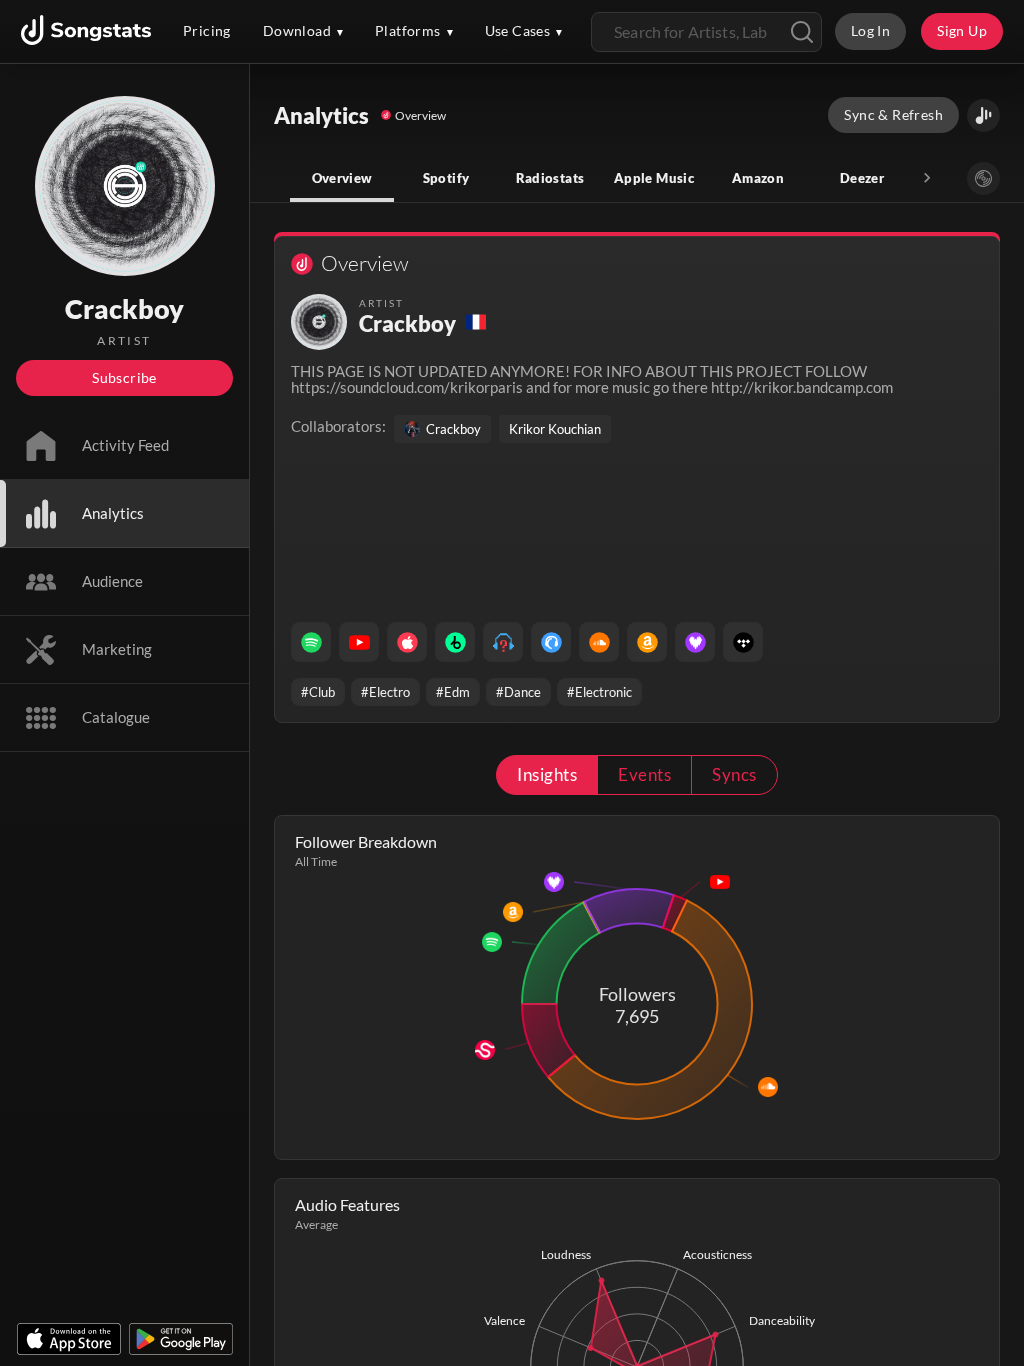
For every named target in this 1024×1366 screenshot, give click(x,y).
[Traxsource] (551, 642)
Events (644, 774)
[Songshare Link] (983, 115)
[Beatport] (455, 642)
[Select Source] (983, 178)
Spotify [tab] (446, 178)
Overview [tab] (342, 178)
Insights (547, 774)
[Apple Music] (407, 642)
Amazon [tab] (758, 178)
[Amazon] (647, 642)
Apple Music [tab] (654, 178)
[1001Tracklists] (503, 642)
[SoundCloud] (599, 642)
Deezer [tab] (862, 178)
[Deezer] (695, 642)
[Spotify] (311, 642)
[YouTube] (359, 642)
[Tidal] (743, 642)
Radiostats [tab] (550, 178)
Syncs (734, 774)
